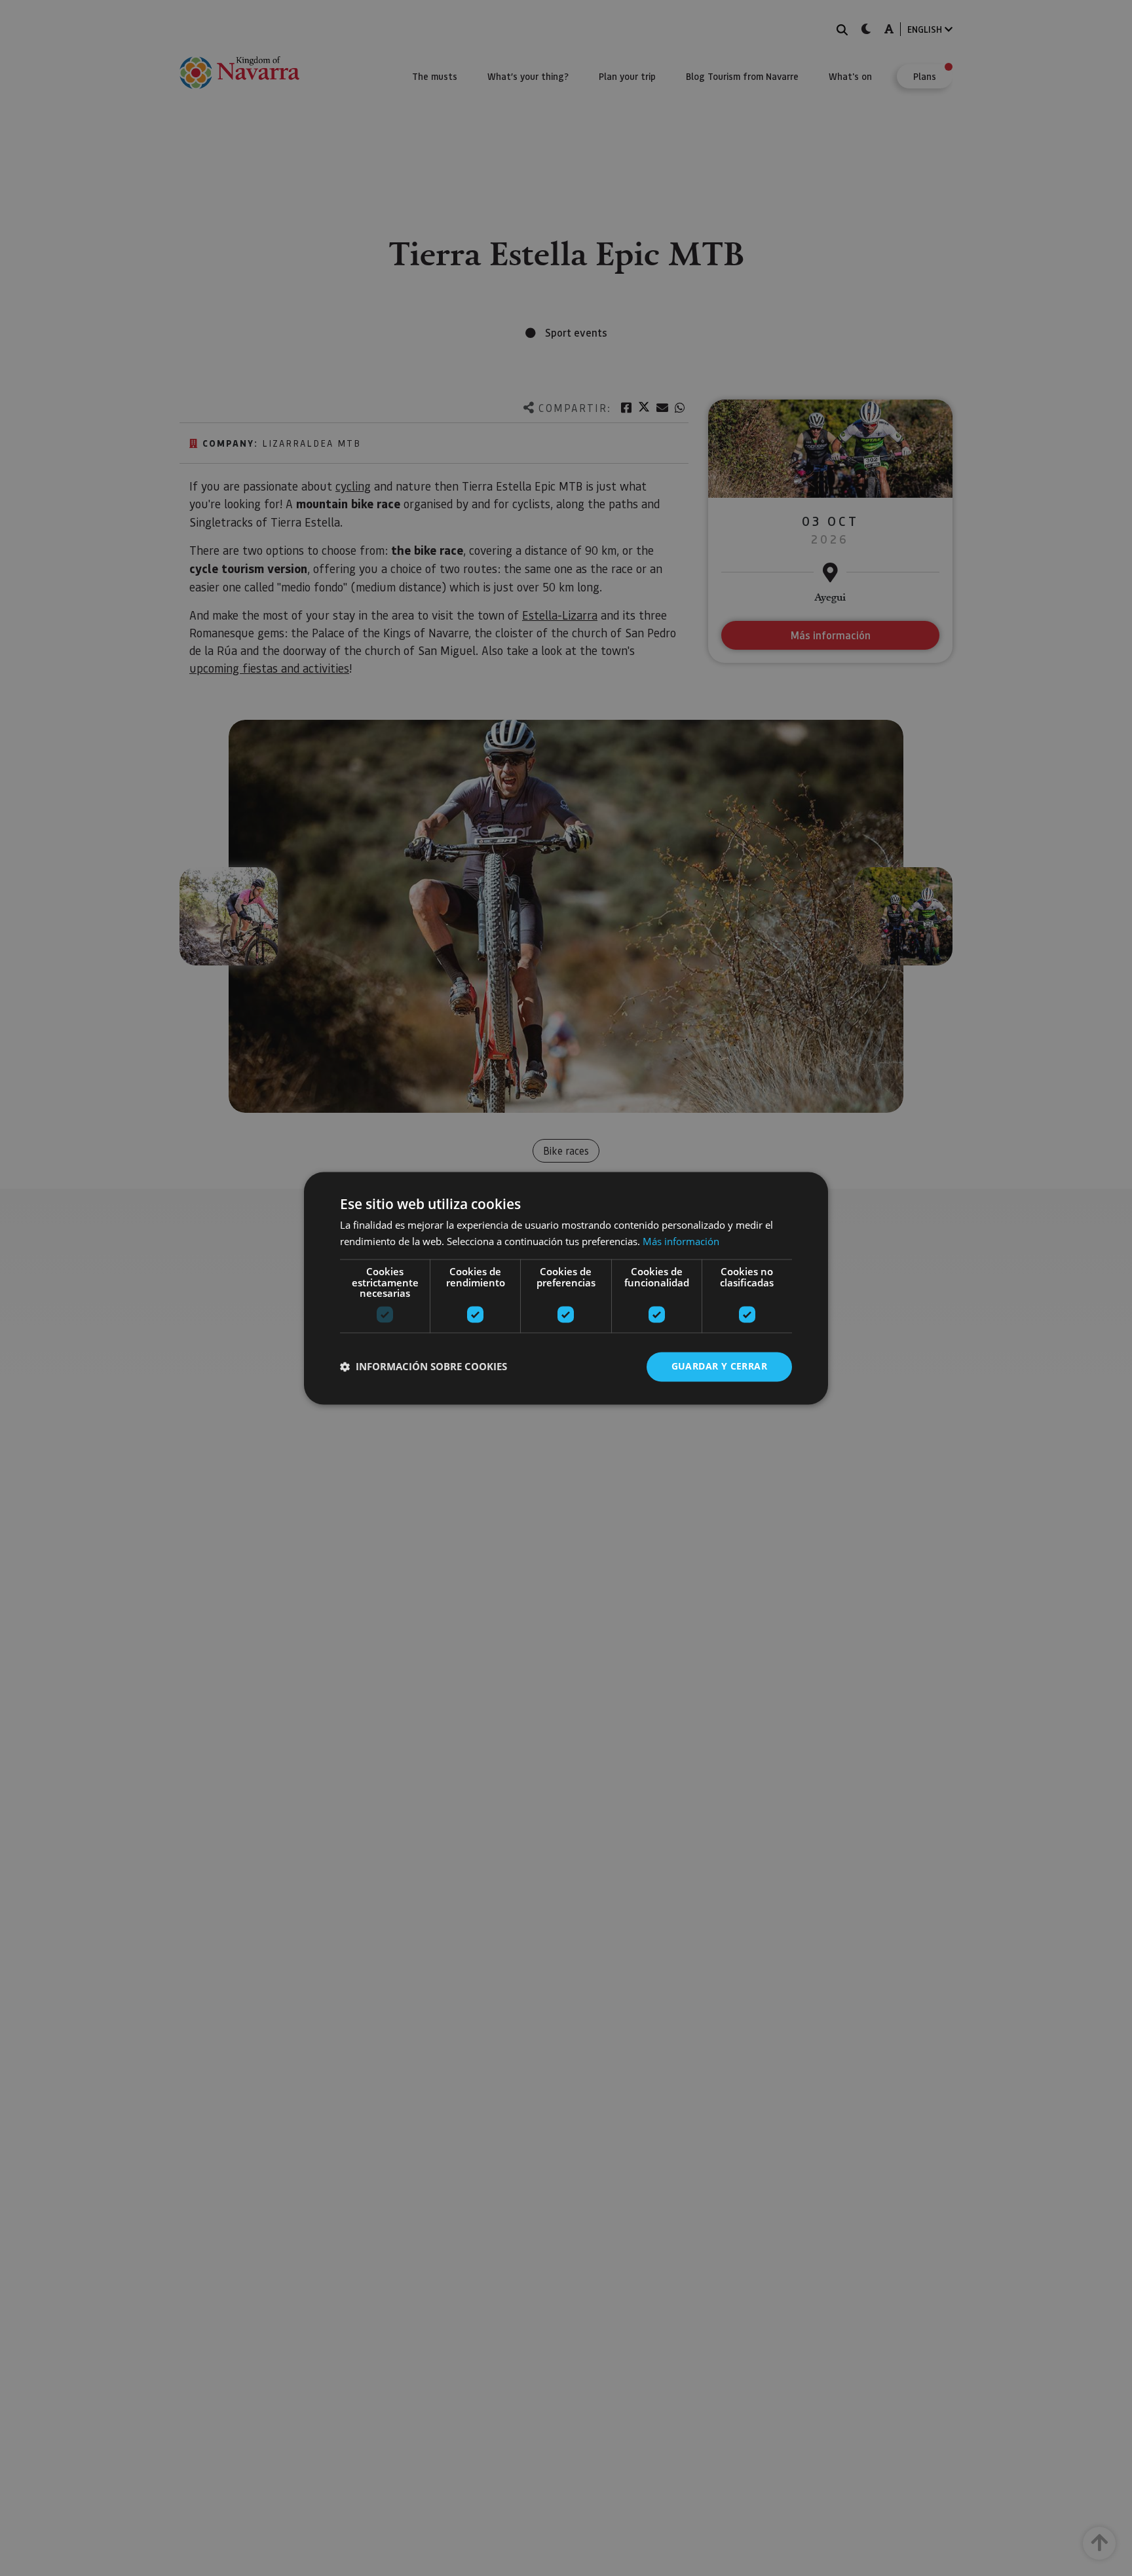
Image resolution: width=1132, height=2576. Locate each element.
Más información (681, 1241)
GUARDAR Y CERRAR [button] (719, 1366)
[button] (424, 1367)
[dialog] (566, 1288)
